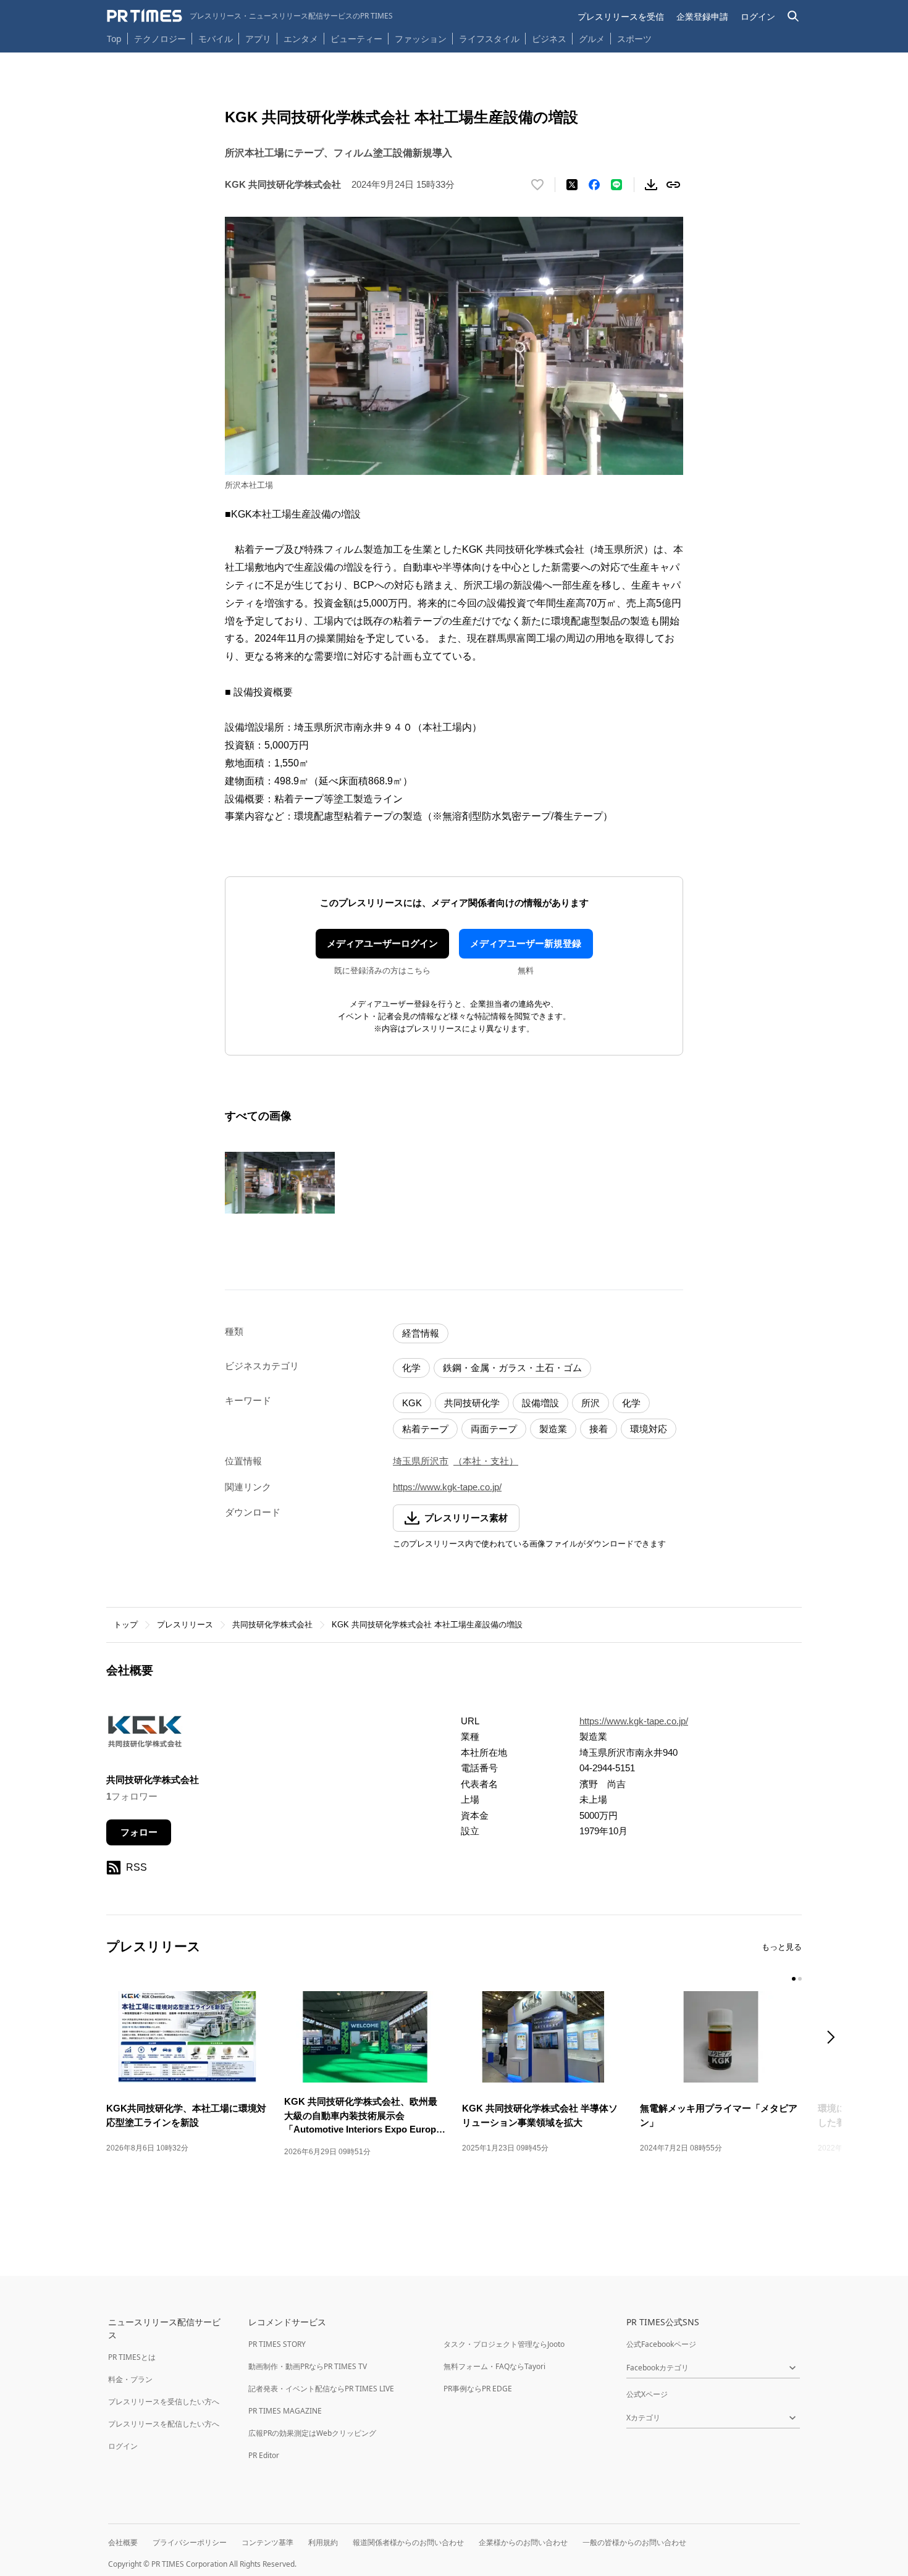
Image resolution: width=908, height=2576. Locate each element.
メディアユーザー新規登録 (526, 943)
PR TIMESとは (132, 2357)
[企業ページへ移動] (145, 1735)
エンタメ (301, 39)
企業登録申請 (702, 16)
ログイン (758, 16)
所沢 (591, 1403)
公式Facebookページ (661, 2344)
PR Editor (264, 2455)
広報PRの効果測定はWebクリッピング (312, 2433)
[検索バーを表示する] (793, 16)
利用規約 (323, 2542)
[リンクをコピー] (673, 185)
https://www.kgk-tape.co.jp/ (447, 1487)
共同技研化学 (472, 1403)
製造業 (553, 1429)
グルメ (592, 39)
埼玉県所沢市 (421, 1461)
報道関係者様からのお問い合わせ (408, 2542)
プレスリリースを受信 (621, 16)
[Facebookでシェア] (594, 185)
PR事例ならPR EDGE (478, 2389)
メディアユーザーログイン (382, 943)
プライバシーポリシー (190, 2542)
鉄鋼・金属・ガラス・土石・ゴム (512, 1368)
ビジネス (549, 39)
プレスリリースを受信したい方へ (164, 2402)
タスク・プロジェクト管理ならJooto (504, 2344)
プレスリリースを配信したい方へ (164, 2424)
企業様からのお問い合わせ (523, 2542)
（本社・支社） (486, 1461)
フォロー (139, 1832)
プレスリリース (185, 1625)
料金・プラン (130, 2379)
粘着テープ (425, 1429)
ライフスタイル (489, 39)
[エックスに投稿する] (572, 185)
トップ (126, 1625)
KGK (412, 1403)
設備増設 (540, 1403)
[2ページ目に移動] (800, 1979)
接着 (599, 1429)
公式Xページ (647, 2394)
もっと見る (782, 1947)
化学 (411, 1368)
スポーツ (634, 39)
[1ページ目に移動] (794, 1979)
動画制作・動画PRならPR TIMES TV (308, 2366)
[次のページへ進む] (834, 2038)
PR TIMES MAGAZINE (285, 2411)
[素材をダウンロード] (651, 185)
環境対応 (649, 1429)
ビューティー (356, 39)
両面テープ (494, 1429)
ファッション (421, 39)
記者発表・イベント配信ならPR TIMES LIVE (321, 2389)
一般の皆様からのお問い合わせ (634, 2542)
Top (114, 39)
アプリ (258, 39)
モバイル (216, 39)
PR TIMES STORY (277, 2344)
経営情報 (421, 1333)
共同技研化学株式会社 (272, 1625)
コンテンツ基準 (267, 2542)
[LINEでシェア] (616, 185)
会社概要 (123, 2542)
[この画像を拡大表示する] (280, 1183)
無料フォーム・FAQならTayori (494, 2366)
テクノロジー (160, 39)
